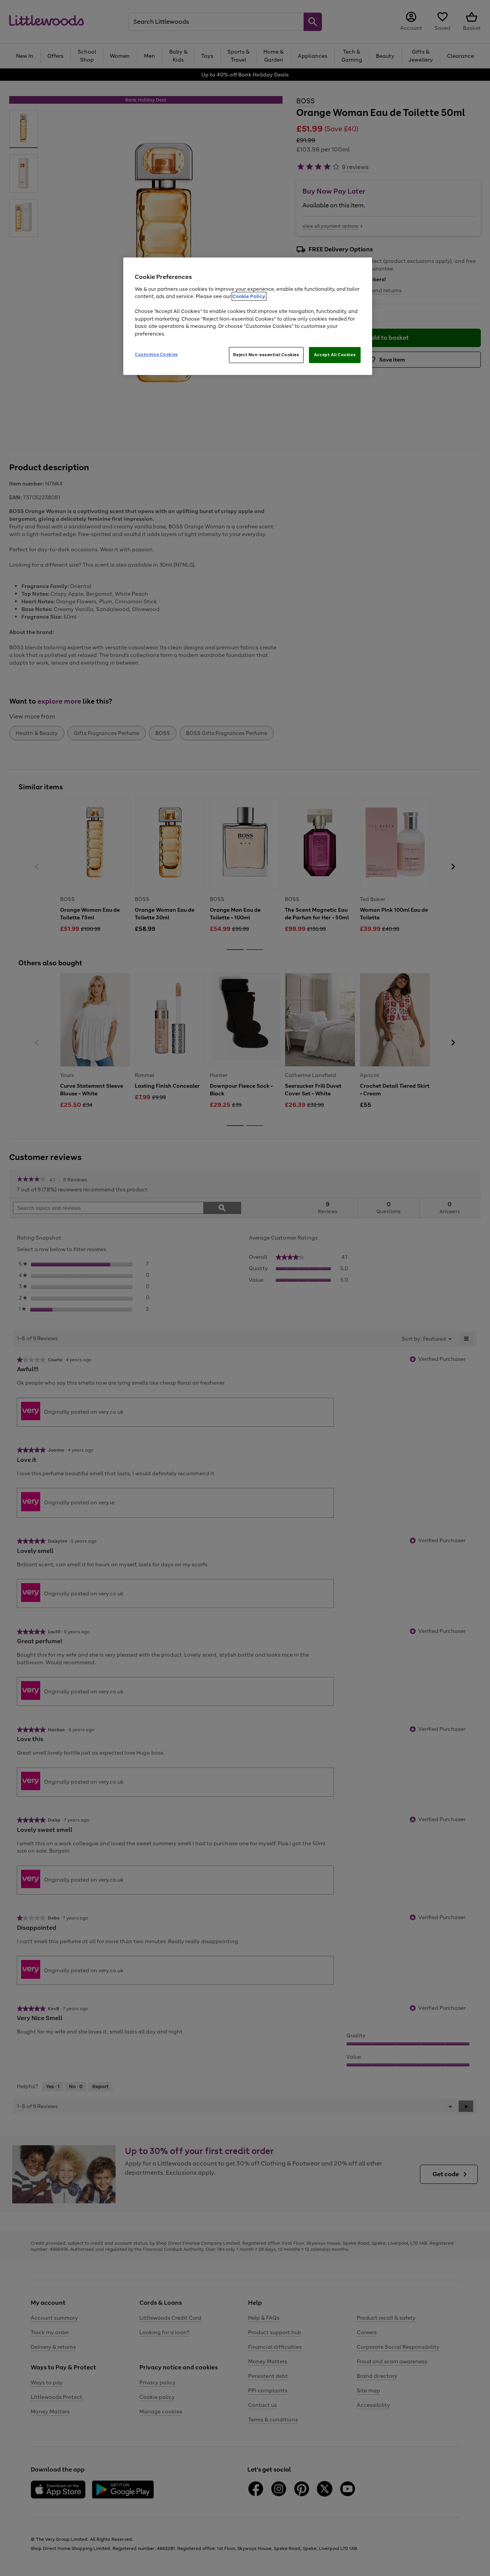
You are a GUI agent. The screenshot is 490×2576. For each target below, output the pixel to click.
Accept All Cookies (335, 355)
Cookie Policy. (249, 296)
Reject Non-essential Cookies (266, 355)
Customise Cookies (156, 354)
